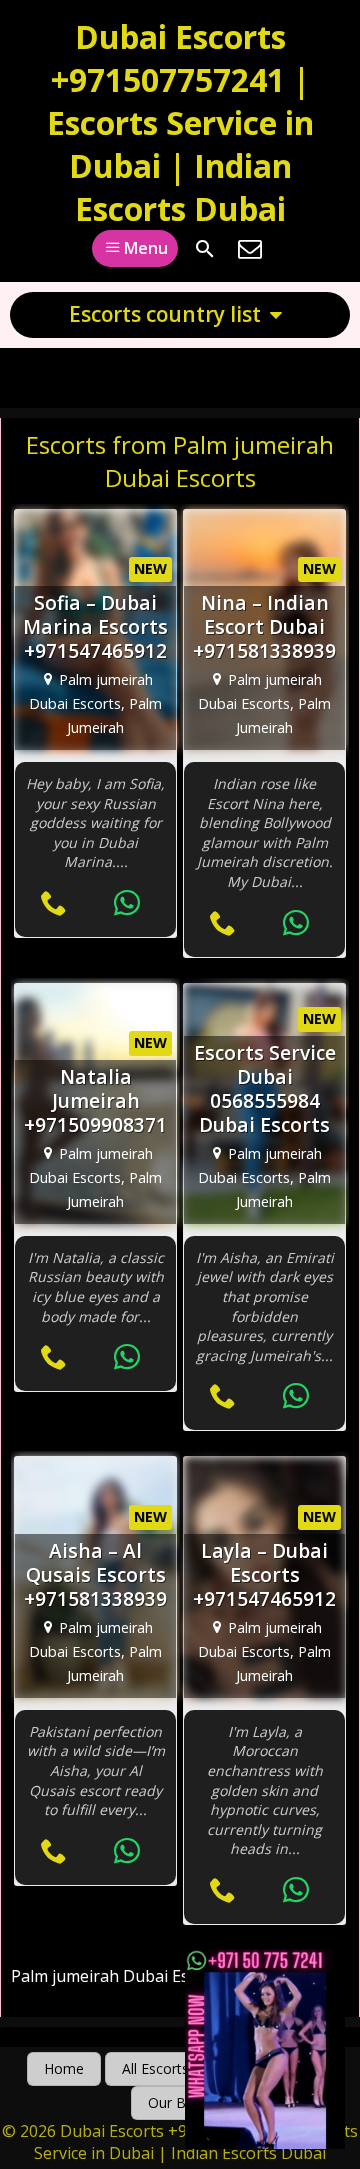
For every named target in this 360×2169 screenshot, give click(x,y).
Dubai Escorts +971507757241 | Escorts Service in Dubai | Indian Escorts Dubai (180, 122)
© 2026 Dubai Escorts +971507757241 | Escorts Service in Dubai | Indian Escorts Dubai (180, 2142)
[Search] (205, 249)
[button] (64, 2069)
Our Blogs (180, 2102)
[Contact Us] (250, 249)
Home (64, 2068)
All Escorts (155, 2068)
